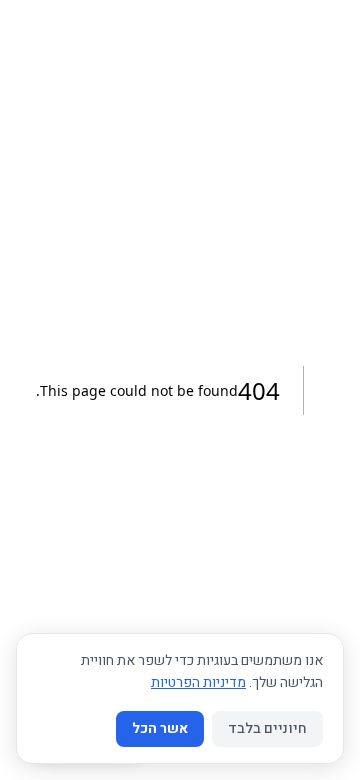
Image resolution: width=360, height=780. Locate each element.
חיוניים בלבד (267, 728)
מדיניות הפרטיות (198, 682)
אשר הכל (160, 728)
